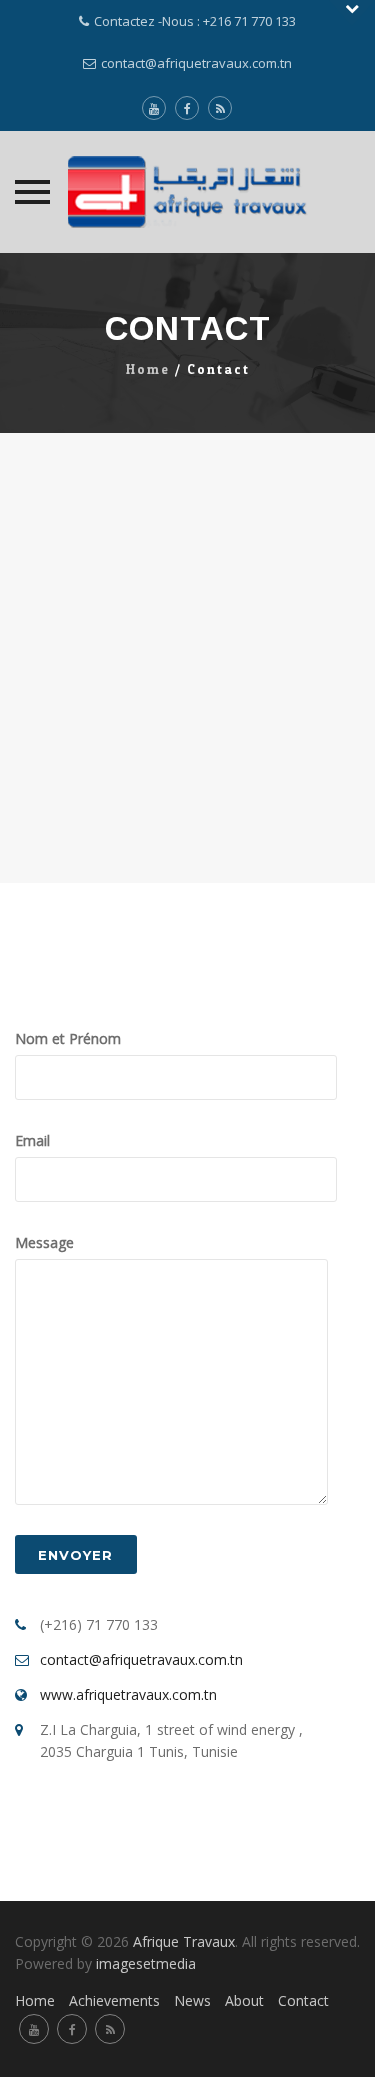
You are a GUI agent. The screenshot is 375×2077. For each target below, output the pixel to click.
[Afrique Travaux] (188, 192)
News (192, 2000)
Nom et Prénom (68, 1038)
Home (148, 370)
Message (44, 1242)
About (244, 2000)
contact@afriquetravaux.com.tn (196, 63)
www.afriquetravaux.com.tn (128, 1694)
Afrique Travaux (184, 1941)
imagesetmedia (148, 1963)
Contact (303, 2000)
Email (32, 1140)
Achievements (114, 2000)
